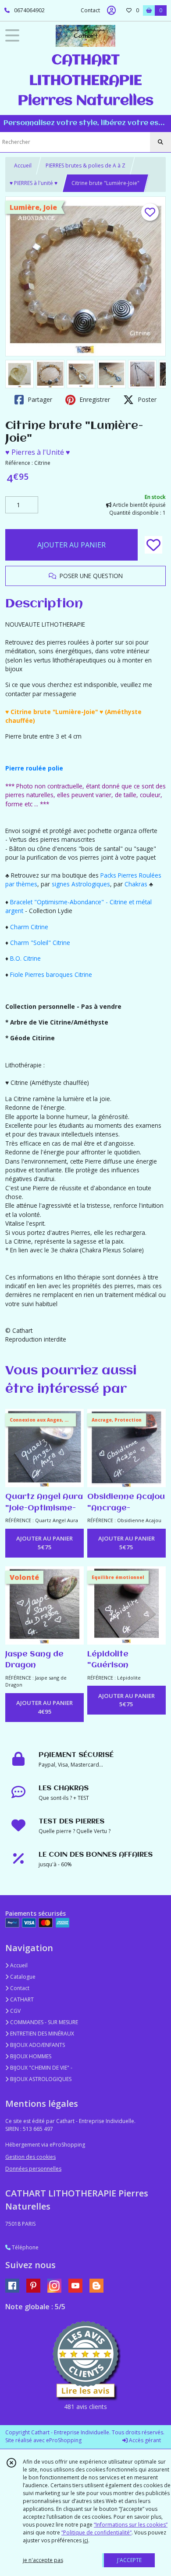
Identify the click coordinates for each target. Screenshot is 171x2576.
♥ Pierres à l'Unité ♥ (38, 452)
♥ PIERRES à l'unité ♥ (34, 183)
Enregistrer (94, 399)
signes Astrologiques (81, 884)
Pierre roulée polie (34, 768)
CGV (15, 2011)
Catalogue (22, 1977)
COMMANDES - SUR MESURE (43, 2022)
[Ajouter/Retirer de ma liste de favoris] (153, 545)
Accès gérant (144, 2440)
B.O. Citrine (25, 958)
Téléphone (25, 2247)
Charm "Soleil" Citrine (40, 943)
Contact (90, 10)
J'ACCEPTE (129, 2560)
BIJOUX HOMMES (30, 2056)
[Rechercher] (160, 142)
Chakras (137, 884)
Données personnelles (33, 2169)
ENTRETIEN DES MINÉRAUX (41, 2034)
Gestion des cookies (30, 2157)
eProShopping (64, 2440)
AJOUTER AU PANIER (71, 545)
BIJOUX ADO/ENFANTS (37, 2045)
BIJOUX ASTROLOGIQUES (40, 2079)
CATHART (21, 1999)
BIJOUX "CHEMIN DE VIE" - (41, 2068)
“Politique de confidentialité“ (96, 2532)
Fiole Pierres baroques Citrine (51, 974)
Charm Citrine (29, 927)
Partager (39, 399)
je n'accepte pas (43, 2560)
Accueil (23, 166)
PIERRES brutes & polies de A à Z (85, 166)
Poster (146, 399)
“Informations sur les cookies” (131, 2525)
